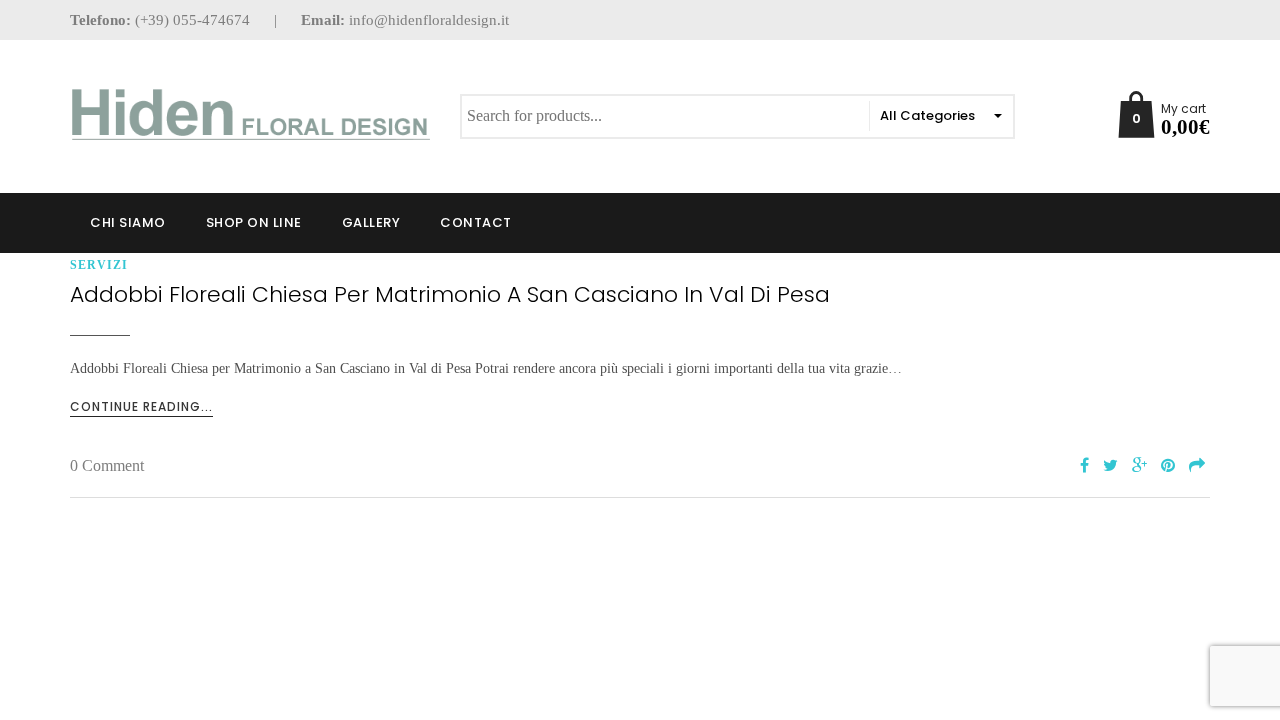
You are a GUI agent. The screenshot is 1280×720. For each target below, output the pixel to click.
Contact (476, 222)
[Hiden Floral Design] (250, 114)
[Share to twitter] (1110, 466)
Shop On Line (254, 222)
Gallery (371, 222)
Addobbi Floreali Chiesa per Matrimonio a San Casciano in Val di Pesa (450, 294)
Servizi (99, 265)
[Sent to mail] (1197, 466)
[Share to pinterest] (1168, 466)
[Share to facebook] (1084, 466)
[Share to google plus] (1139, 466)
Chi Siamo (128, 222)
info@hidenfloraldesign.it (429, 20)
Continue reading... (141, 406)
